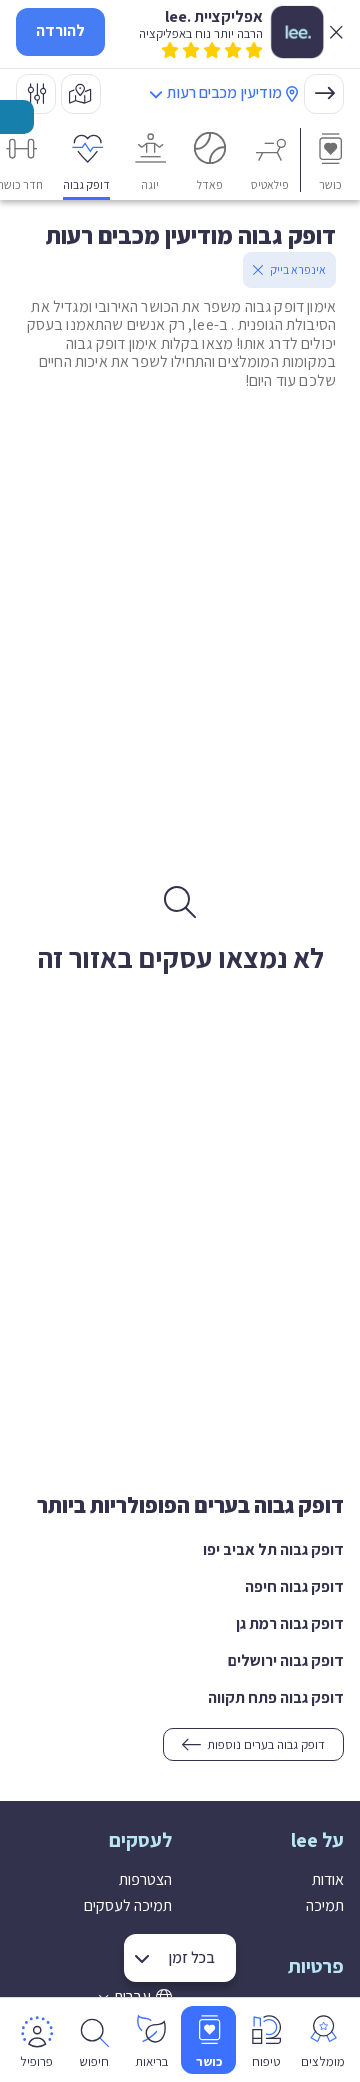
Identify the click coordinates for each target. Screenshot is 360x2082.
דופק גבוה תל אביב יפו (273, 1549)
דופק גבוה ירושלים (286, 1660)
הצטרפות (145, 1879)
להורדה (60, 30)
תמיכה (325, 1905)
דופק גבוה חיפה (294, 1586)
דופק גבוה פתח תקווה (276, 1697)
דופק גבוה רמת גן (290, 1623)
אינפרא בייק (298, 269)
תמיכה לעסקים (128, 1905)
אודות (328, 1879)
